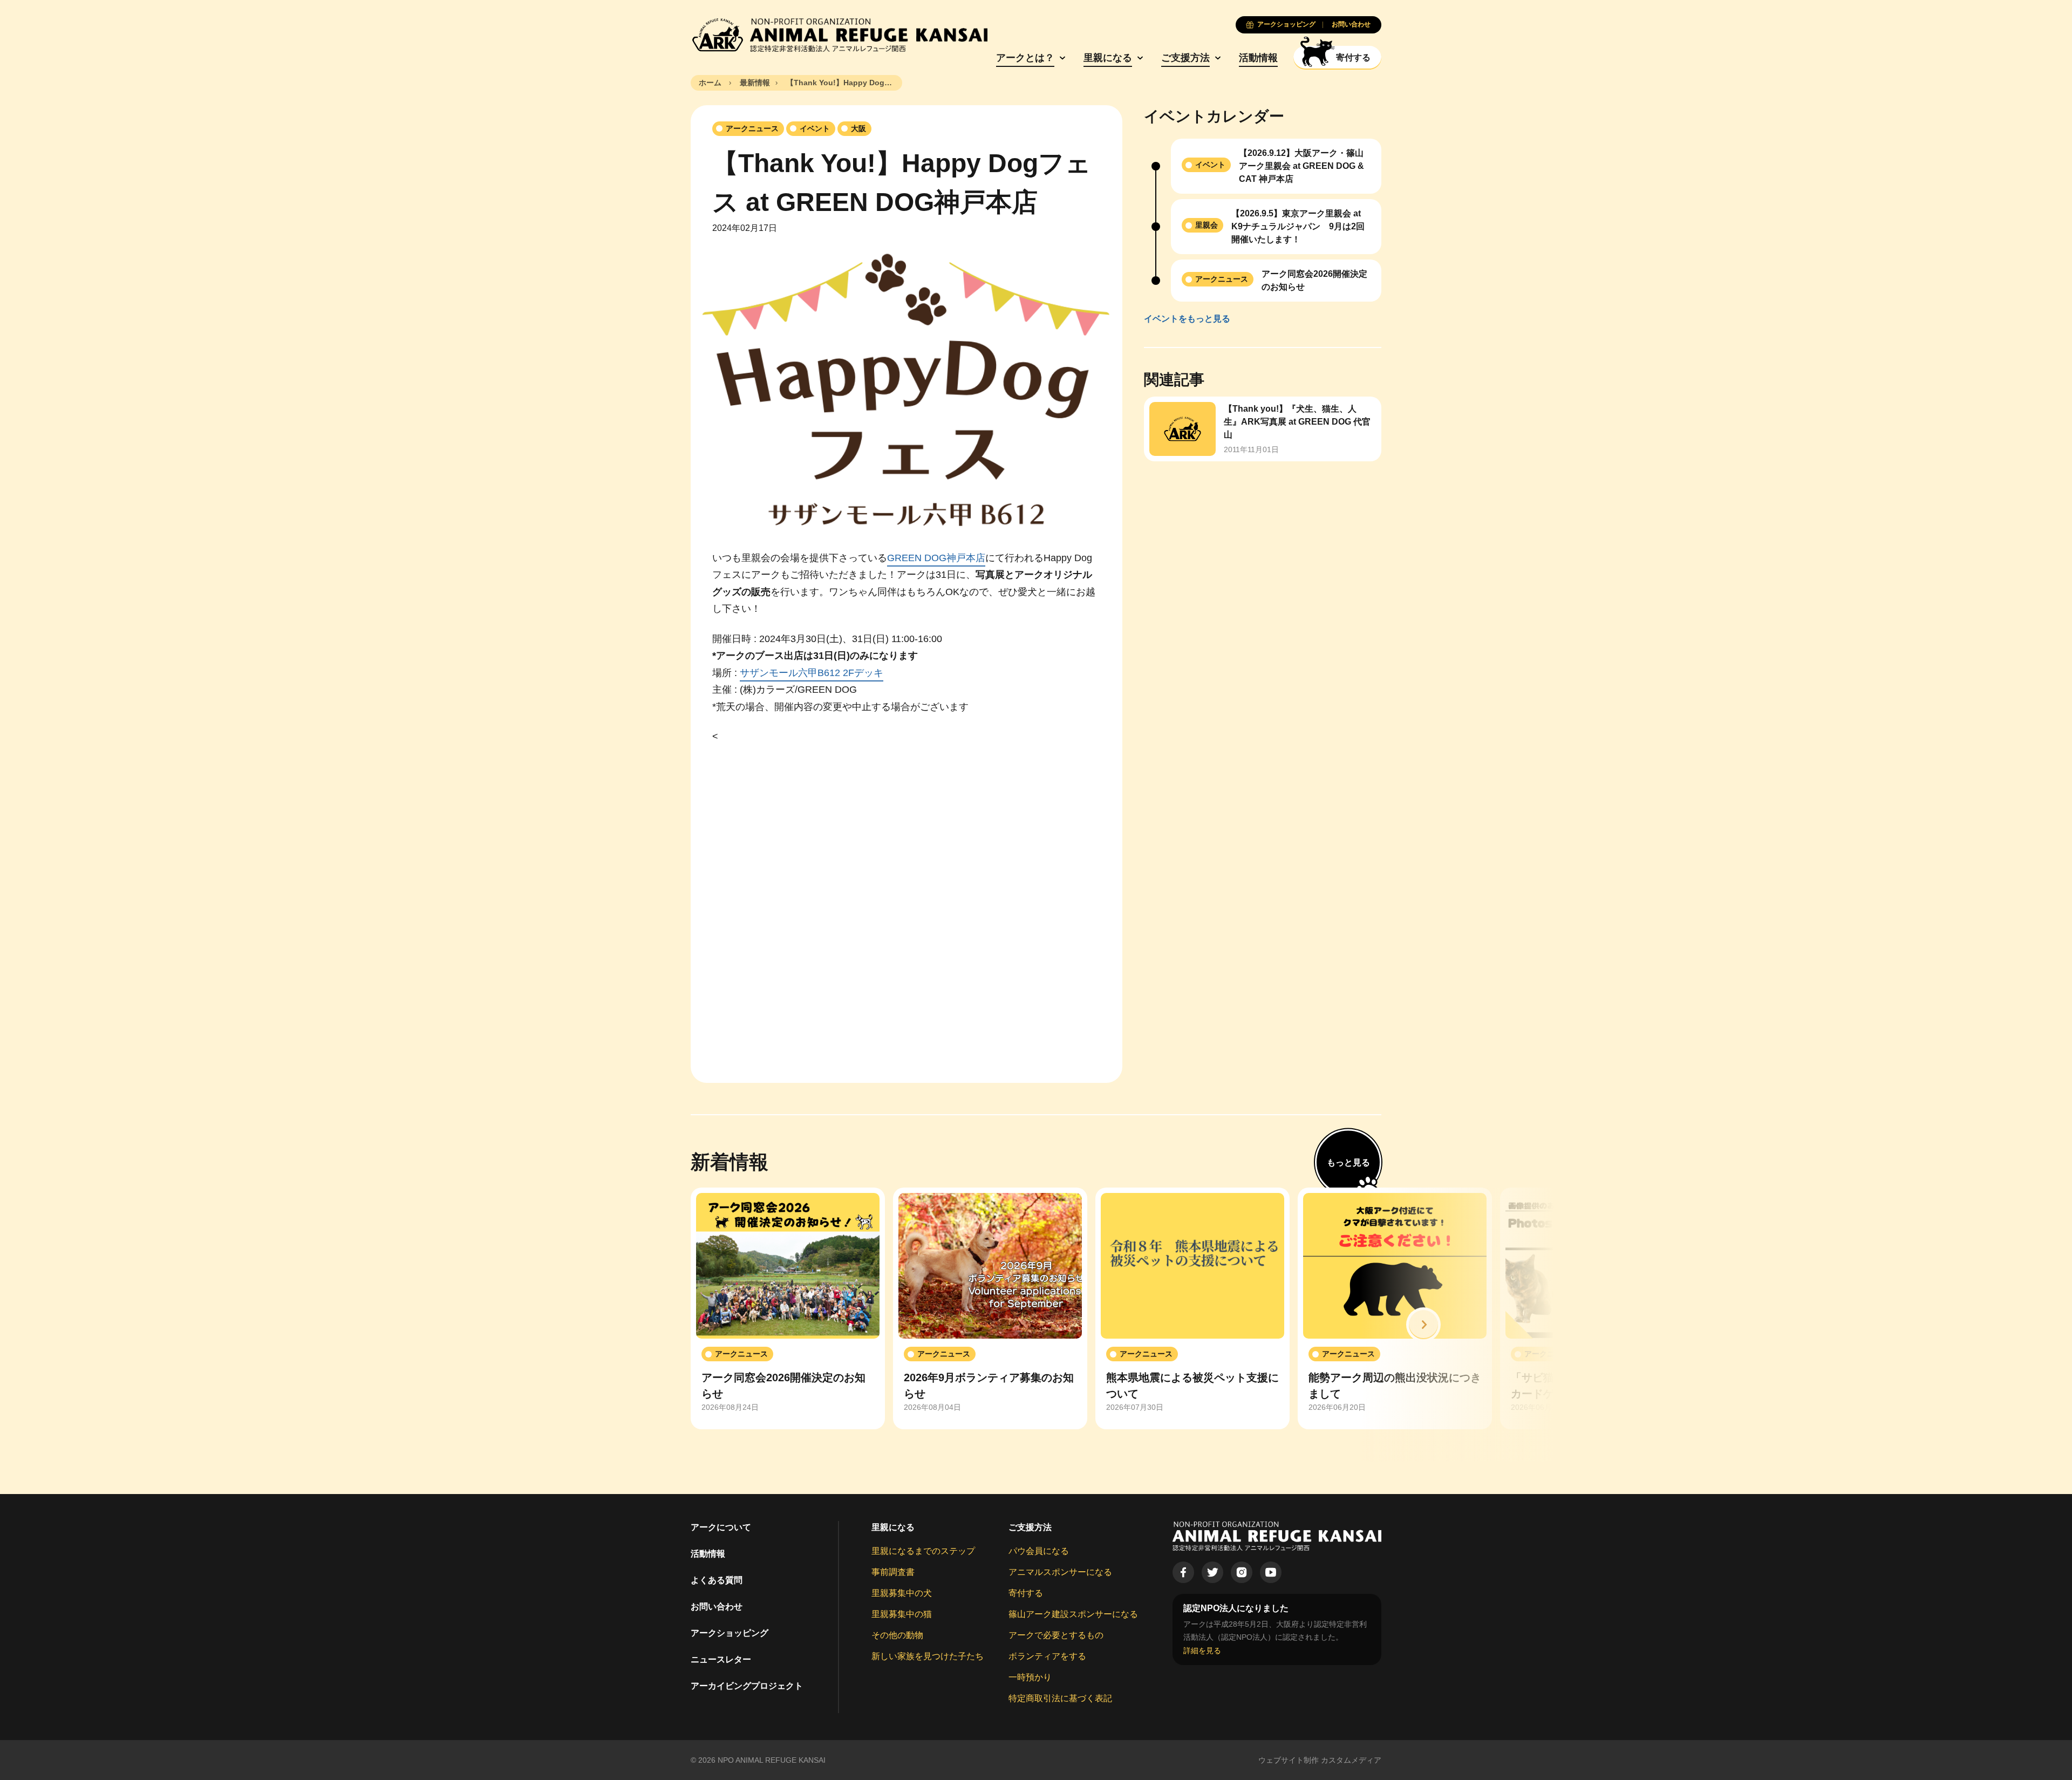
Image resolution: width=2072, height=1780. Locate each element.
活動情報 (1258, 58)
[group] (788, 1308)
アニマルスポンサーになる (1060, 1572)
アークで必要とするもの (1056, 1635)
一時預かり (1030, 1677)
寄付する (1026, 1593)
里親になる (1108, 58)
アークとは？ (1025, 58)
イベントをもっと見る (1187, 319)
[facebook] (1183, 1572)
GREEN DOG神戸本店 (936, 558)
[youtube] (1271, 1572)
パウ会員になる (1039, 1551)
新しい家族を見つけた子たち (928, 1656)
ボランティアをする (1047, 1656)
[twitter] (1212, 1572)
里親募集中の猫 (902, 1614)
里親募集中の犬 (902, 1593)
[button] (1423, 1325)
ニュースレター (721, 1659)
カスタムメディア (1351, 1760)
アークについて (721, 1527)
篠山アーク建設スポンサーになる (1073, 1614)
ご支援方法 (1185, 58)
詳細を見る (1202, 1651)
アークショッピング (730, 1633)
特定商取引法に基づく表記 (1060, 1698)
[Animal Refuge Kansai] (839, 35)
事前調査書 (893, 1572)
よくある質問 (717, 1580)
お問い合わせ (717, 1607)
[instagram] (1242, 1572)
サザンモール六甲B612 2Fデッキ (812, 673)
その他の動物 (897, 1635)
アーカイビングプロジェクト (747, 1686)
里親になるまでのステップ (923, 1551)
